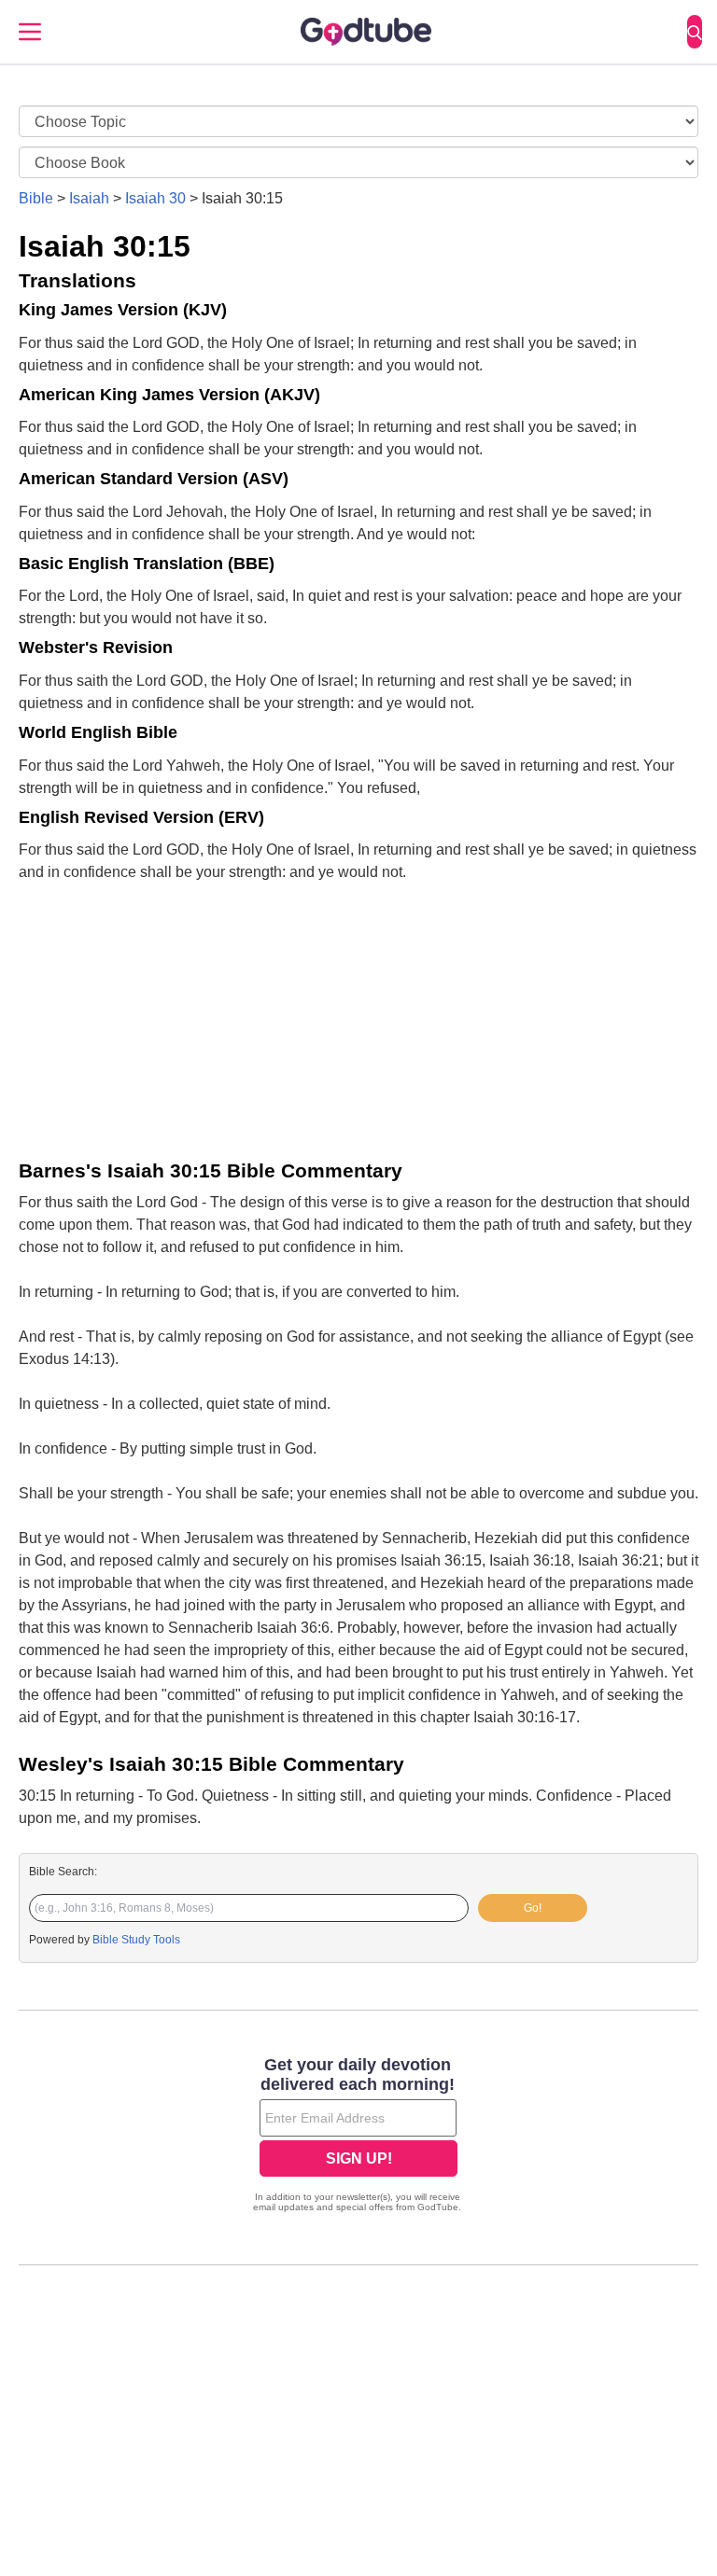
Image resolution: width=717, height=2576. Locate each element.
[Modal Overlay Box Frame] (358, 2137)
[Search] (695, 32)
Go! (533, 1908)
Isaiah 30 (155, 198)
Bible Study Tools (136, 1940)
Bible (36, 198)
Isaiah (89, 198)
